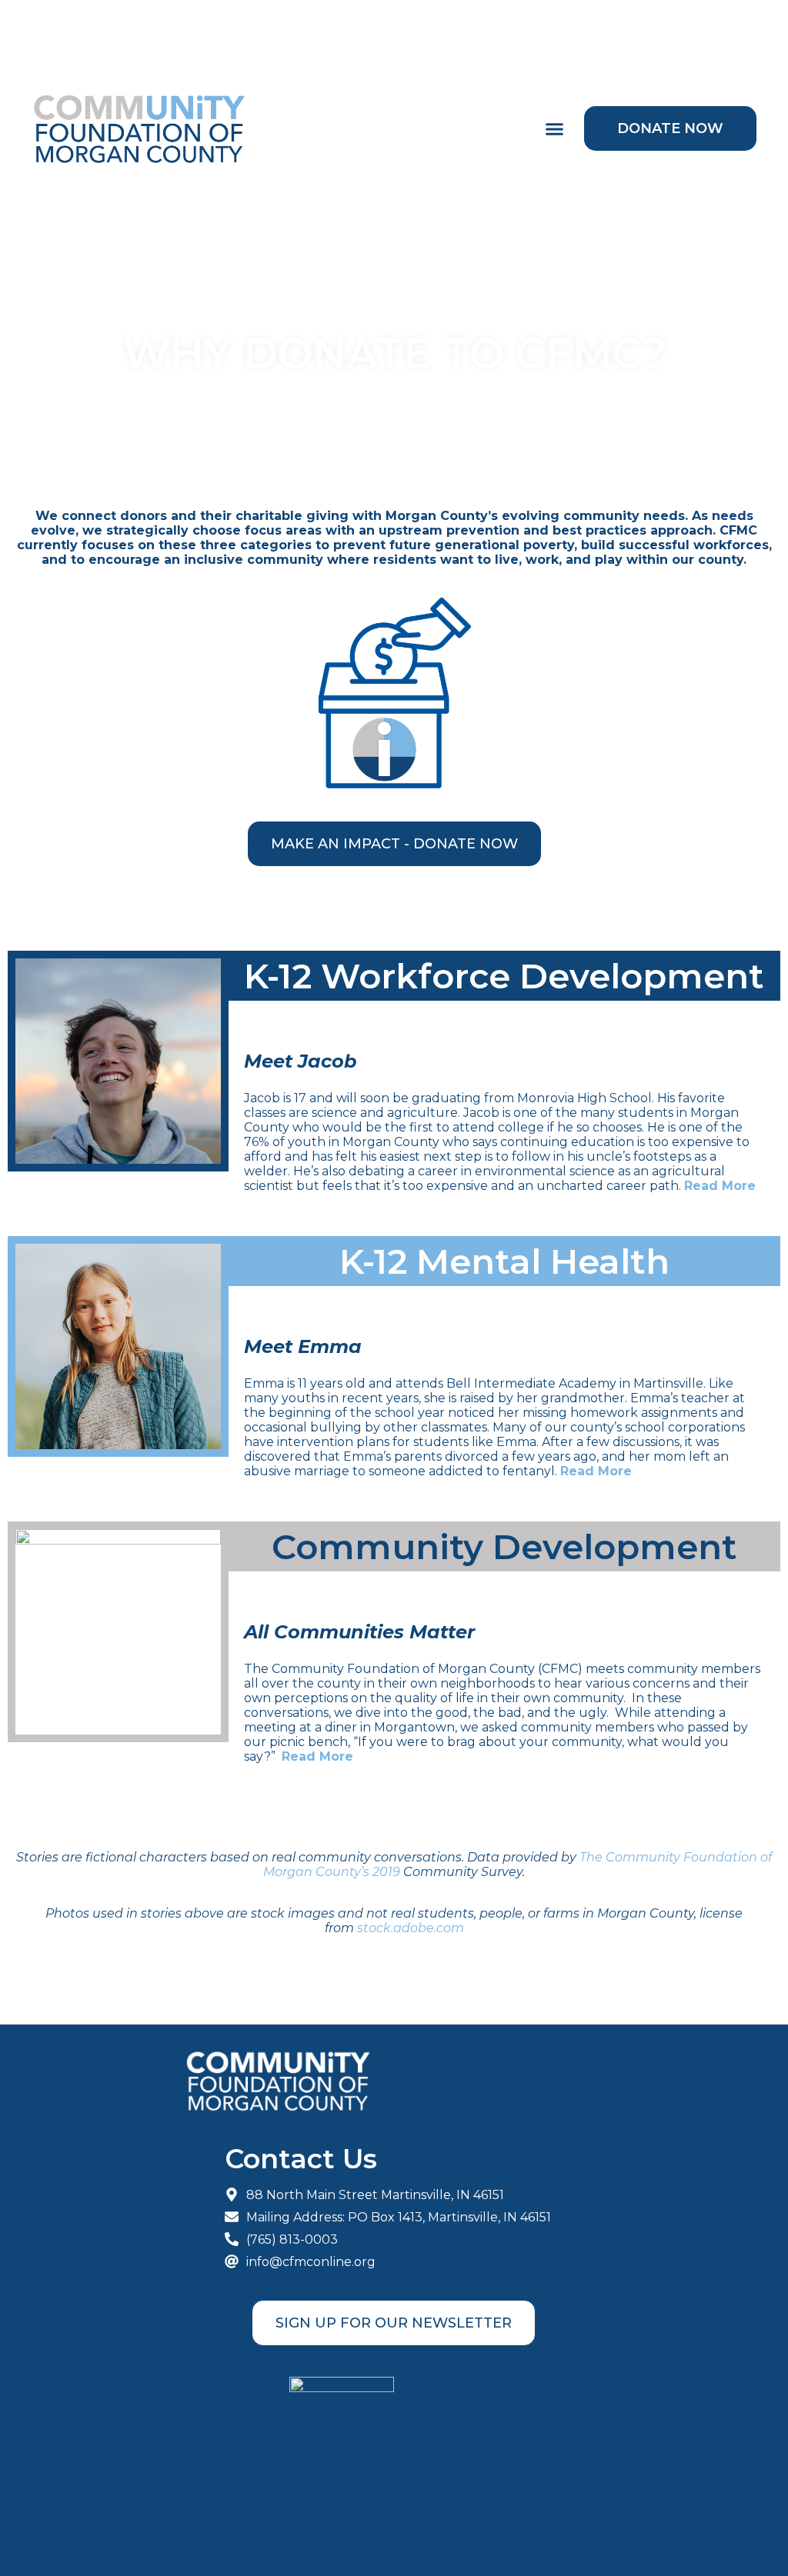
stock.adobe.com (411, 1928)
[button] (555, 129)
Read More (720, 1186)
